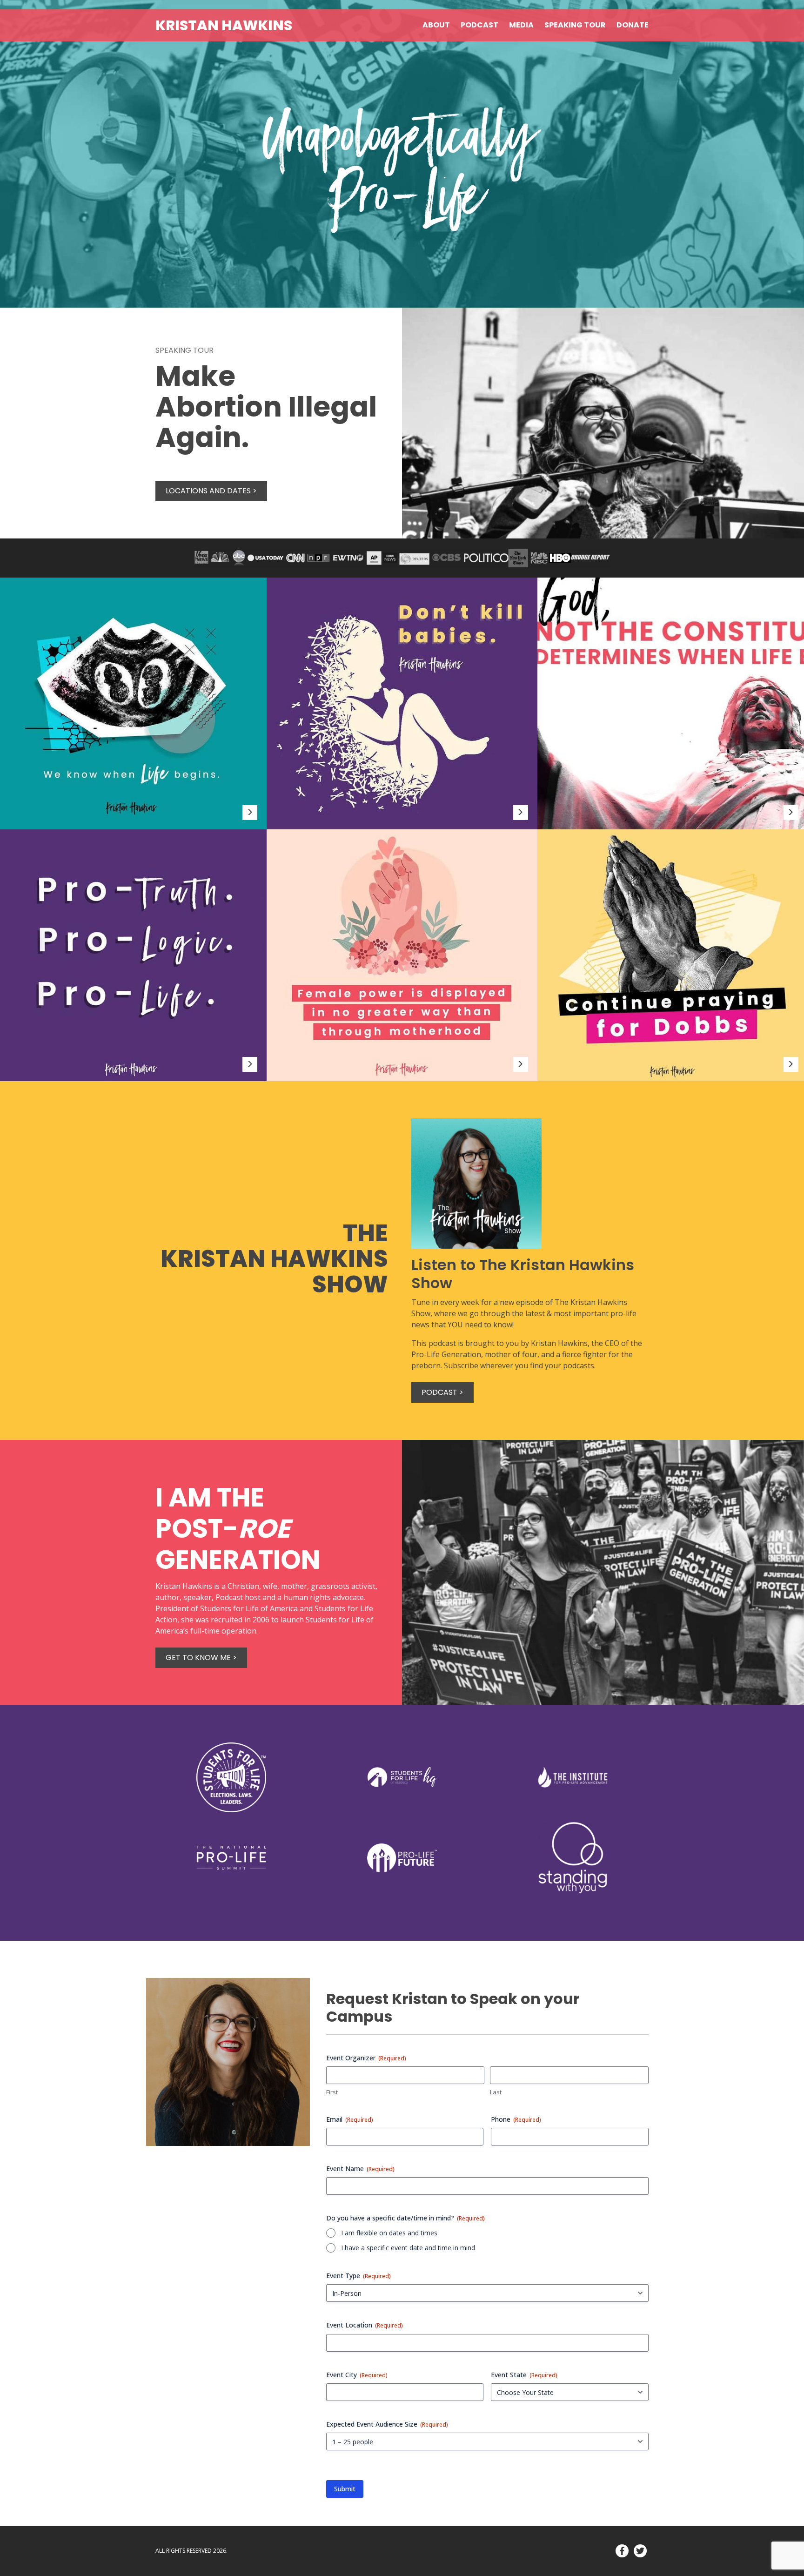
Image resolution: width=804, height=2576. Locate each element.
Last (496, 2092)
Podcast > (442, 1392)
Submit (345, 2489)
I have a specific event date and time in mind (408, 2248)
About (436, 25)
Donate (633, 25)
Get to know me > (201, 1658)
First (332, 2092)
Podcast (479, 25)
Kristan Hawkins (224, 25)
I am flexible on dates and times (389, 2233)
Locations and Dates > (211, 491)
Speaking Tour (575, 25)
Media (521, 25)
